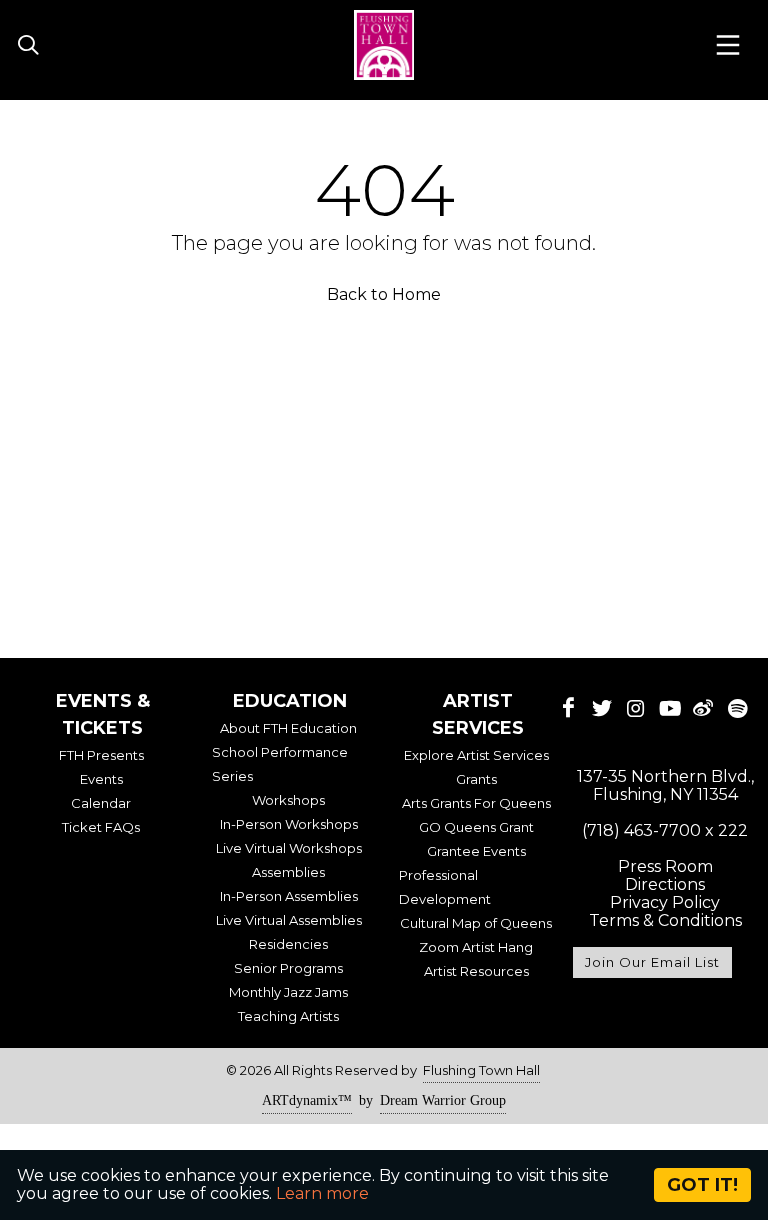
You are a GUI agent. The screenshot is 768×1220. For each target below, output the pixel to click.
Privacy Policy (665, 902)
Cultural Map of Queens (476, 923)
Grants (476, 779)
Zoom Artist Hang (476, 947)
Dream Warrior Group (443, 1100)
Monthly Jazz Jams (288, 992)
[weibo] (704, 708)
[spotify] (737, 708)
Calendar (101, 803)
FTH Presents (101, 755)
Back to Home (384, 294)
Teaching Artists (288, 1016)
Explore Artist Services (476, 755)
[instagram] (636, 708)
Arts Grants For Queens (476, 803)
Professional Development (445, 887)
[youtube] (670, 708)
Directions (665, 884)
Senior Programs (288, 968)
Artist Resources (476, 971)
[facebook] (569, 708)
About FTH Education (288, 728)
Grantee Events (476, 851)
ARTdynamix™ (307, 1100)
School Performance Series (280, 764)
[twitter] (602, 708)
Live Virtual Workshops (289, 848)
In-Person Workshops (289, 824)
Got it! (702, 1185)
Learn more (322, 1193)
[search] (28, 46)
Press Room (665, 866)
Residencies (288, 944)
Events (101, 779)
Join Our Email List (652, 962)
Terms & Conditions (665, 920)
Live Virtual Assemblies (289, 920)
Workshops (288, 800)
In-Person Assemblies (289, 896)
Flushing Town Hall (481, 1070)
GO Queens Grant (476, 827)
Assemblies (288, 872)
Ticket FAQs (101, 827)
